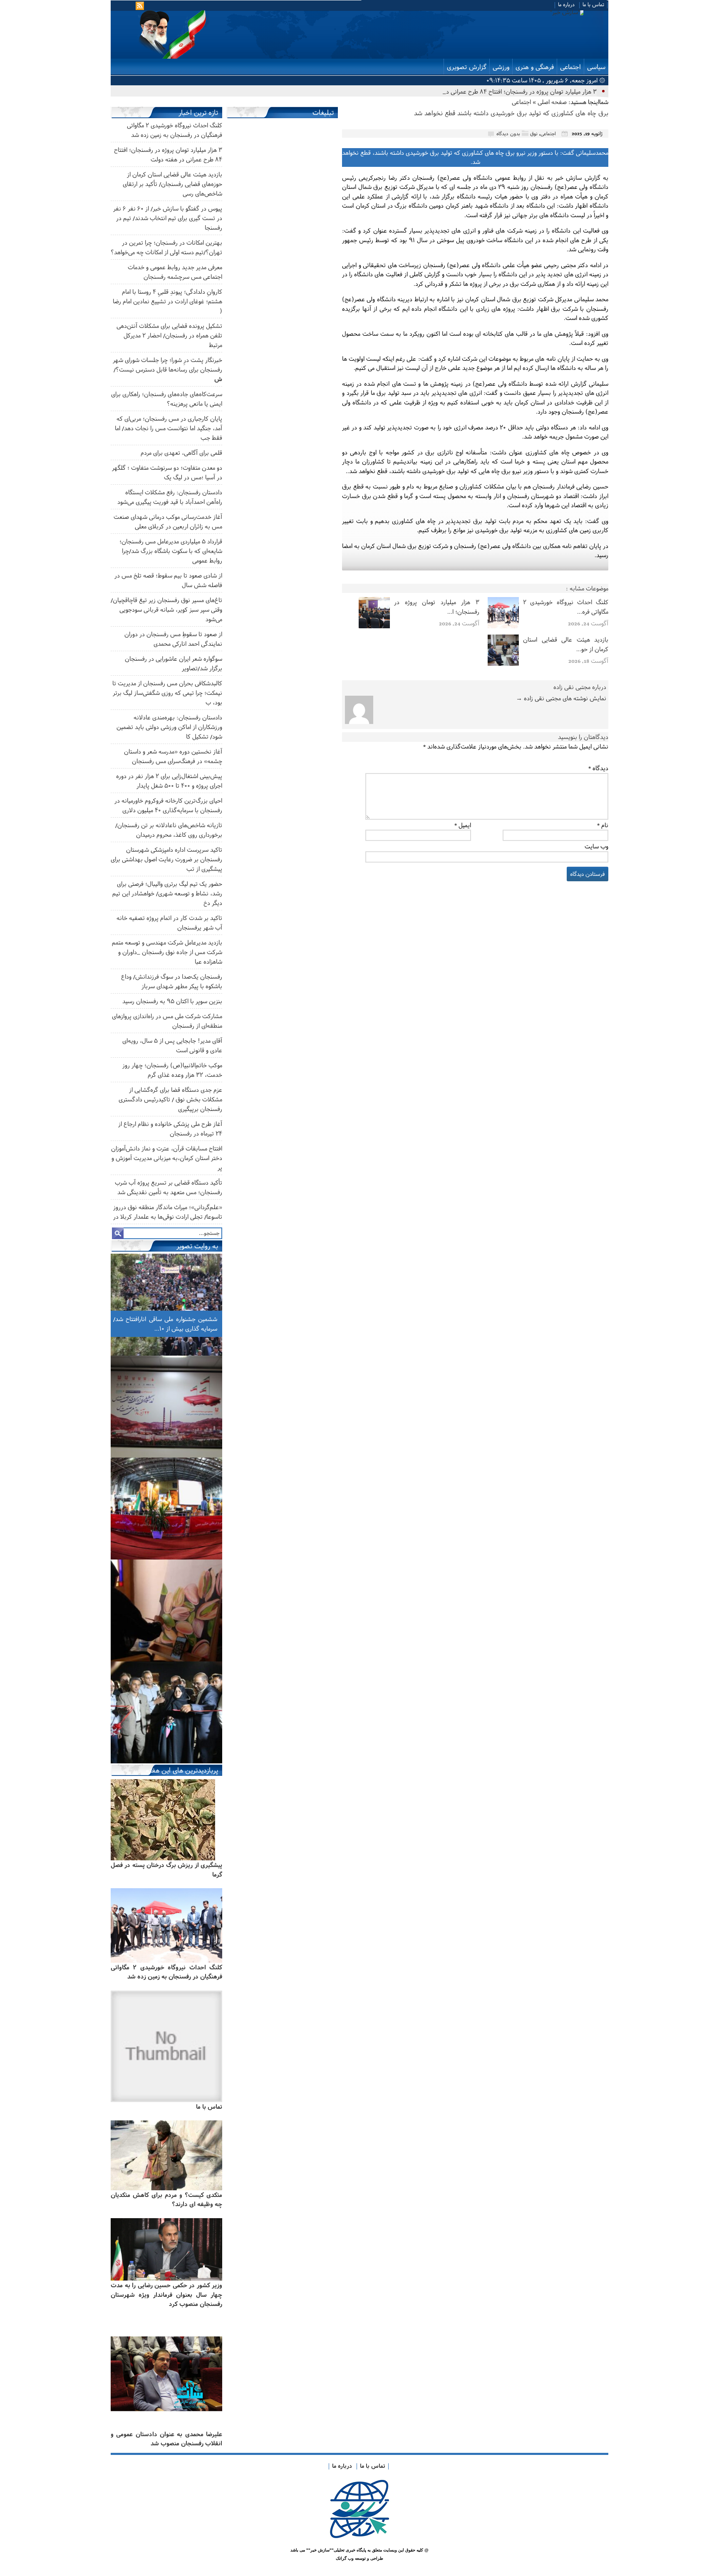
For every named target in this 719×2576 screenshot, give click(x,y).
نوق (534, 133)
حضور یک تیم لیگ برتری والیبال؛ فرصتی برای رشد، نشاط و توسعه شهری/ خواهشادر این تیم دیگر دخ (167, 893)
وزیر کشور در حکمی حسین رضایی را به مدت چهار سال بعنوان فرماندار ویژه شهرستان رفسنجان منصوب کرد (166, 2294)
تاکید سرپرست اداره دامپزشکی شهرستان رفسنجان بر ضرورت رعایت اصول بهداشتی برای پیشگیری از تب (166, 859)
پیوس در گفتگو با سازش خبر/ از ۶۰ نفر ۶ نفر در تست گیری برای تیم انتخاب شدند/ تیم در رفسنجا (168, 218)
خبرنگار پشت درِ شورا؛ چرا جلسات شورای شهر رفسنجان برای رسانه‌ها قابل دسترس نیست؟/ (167, 369)
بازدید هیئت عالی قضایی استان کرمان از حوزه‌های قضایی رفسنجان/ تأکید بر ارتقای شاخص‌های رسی (172, 184)
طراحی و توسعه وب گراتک (359, 2558)
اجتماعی (570, 67)
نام (603, 825)
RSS (141, 6)
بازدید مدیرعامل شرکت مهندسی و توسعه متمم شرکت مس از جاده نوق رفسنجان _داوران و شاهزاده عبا (167, 952)
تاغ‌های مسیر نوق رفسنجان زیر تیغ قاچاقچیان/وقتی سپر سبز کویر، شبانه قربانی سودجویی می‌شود (166, 609)
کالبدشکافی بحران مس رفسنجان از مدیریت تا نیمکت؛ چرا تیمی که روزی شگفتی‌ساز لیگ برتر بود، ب (167, 693)
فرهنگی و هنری (535, 67)
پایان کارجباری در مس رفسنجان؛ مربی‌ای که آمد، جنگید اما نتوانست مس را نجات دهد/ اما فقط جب (169, 428)
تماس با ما (593, 4)
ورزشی (501, 67)
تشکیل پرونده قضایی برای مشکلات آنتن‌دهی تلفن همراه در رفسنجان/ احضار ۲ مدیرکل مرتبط (169, 335)
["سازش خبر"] (460, 12)
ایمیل (463, 825)
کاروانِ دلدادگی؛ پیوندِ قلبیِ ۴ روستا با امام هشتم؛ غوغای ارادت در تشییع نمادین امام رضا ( (167, 301)
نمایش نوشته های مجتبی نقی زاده (561, 698)
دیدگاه (598, 768)
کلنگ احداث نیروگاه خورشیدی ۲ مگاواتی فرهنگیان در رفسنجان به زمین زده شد (166, 1972)
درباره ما (566, 4)
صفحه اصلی (552, 102)
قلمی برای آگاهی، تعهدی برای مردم (181, 452)
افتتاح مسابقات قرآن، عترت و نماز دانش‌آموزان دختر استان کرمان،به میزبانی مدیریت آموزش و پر (167, 1158)
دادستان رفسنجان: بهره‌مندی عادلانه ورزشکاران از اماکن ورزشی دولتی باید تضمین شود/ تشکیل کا (169, 727)
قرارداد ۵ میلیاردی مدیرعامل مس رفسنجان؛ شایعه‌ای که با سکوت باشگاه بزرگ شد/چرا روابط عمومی (171, 551)
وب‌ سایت (596, 846)
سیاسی (596, 67)
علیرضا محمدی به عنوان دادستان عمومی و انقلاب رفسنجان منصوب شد (166, 2439)
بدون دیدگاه (508, 133)
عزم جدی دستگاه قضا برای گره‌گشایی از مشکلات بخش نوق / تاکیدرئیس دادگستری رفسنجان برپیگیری (170, 1099)
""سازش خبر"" (320, 2550)
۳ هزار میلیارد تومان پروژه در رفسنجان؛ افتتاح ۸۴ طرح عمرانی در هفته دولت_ (504, 91)
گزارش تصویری (467, 67)
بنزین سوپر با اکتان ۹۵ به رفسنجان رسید (172, 1001)
